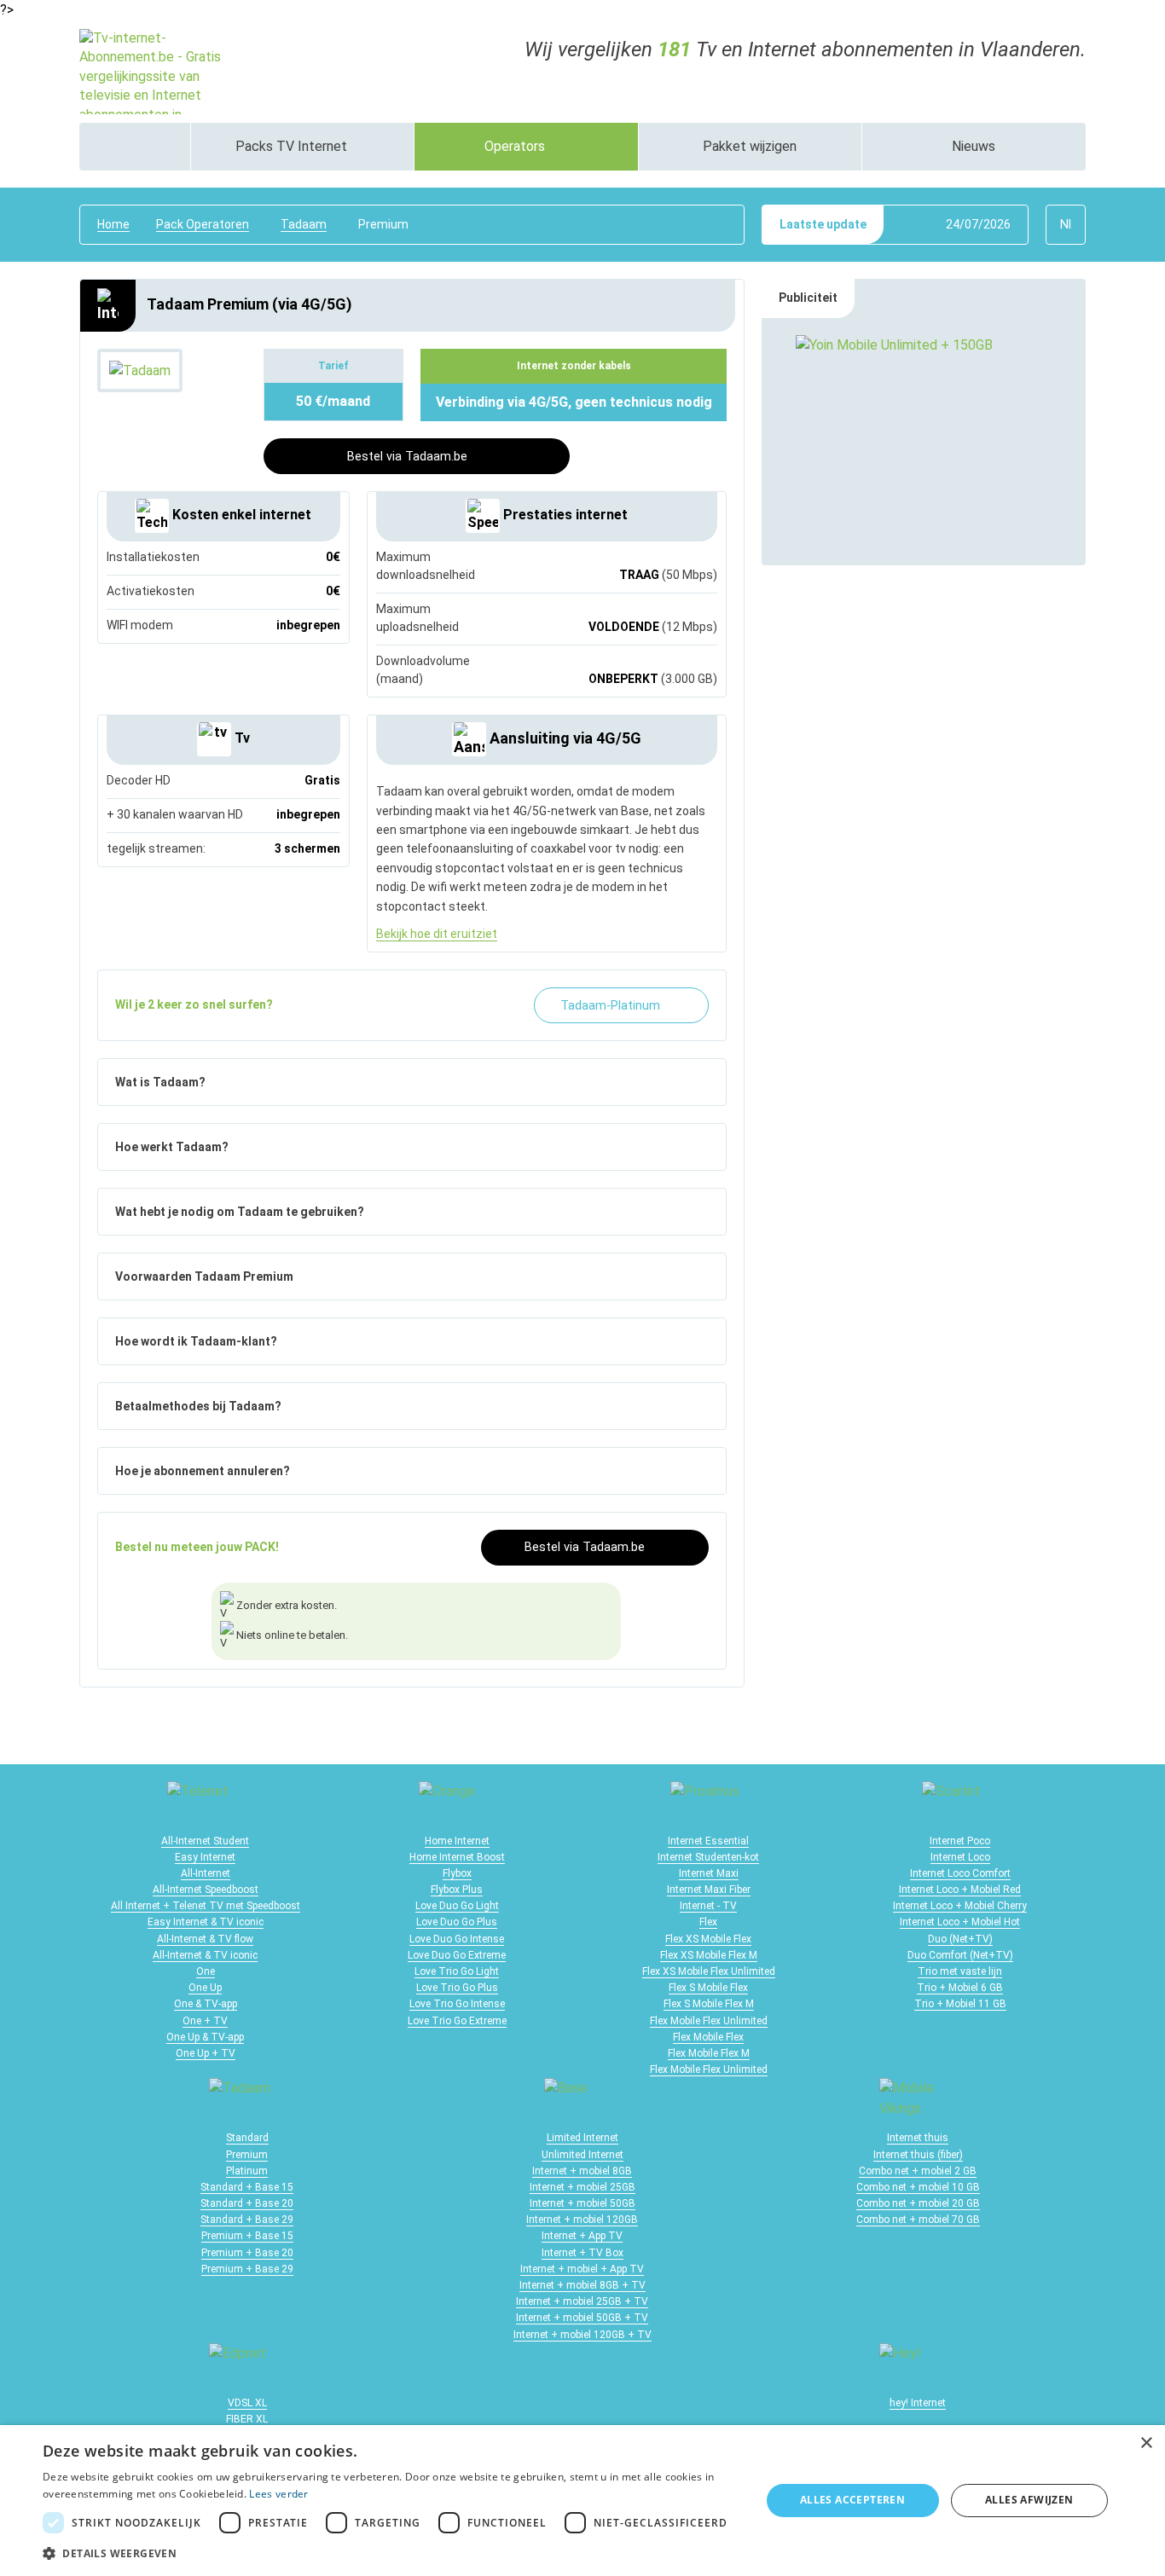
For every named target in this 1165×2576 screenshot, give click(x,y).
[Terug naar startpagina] (156, 70)
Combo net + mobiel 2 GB (918, 2171)
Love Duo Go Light (457, 1906)
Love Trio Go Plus (457, 1988)
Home (113, 224)
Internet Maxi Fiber (709, 1890)
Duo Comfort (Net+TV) (960, 1955)
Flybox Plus (457, 1890)
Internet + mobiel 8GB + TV (582, 2285)
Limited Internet (582, 2138)
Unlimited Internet (582, 2155)
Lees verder (278, 2494)
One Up (205, 1988)
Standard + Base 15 (247, 2187)
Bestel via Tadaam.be (407, 457)
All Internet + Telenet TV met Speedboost (206, 1906)
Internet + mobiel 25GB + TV (582, 2301)
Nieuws (974, 146)
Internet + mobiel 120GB (582, 2220)
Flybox (457, 1873)
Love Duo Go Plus (457, 1922)
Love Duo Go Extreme (457, 1955)
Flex (708, 1922)
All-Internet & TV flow (205, 1939)
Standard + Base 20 (247, 2203)
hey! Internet (918, 2403)
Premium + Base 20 (247, 2253)
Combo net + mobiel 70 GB (918, 2220)
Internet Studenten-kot (708, 1857)
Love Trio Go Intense (457, 2004)
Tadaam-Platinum (612, 1006)
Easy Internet (205, 1857)
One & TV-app (206, 2004)
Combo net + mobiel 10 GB (918, 2187)
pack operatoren (203, 224)
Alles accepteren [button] (852, 2500)
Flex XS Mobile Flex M (709, 1955)
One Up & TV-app (205, 2037)
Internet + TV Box (582, 2253)
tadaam (304, 224)
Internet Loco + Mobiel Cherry (960, 1906)
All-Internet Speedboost (206, 1890)
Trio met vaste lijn (960, 1971)
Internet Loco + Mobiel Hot (960, 1922)
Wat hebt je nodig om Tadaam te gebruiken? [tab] (240, 1212)
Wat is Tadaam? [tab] (160, 1082)
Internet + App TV (582, 2236)
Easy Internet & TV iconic (206, 1922)
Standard (247, 2138)
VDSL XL (247, 2403)
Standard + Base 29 (247, 2220)
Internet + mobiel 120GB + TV (582, 2335)
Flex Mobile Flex (708, 2037)
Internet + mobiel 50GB (582, 2203)
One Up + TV (206, 2053)
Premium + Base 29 (247, 2269)
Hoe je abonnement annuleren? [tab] (203, 1471)
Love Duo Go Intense (457, 1939)
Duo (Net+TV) (960, 1939)
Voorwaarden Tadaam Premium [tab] (204, 1276)
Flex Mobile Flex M (709, 2053)
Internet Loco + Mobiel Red (960, 1890)
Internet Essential (708, 1841)
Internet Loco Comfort (960, 1873)
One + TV (205, 2021)
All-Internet (206, 1873)
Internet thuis (918, 2138)
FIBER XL (247, 2419)
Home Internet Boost (457, 1857)
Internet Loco (960, 1857)
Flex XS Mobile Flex (708, 1939)
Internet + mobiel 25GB (582, 2187)
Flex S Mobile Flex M (709, 2004)
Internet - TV (708, 1906)
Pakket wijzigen (750, 146)
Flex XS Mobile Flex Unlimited (709, 1971)
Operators (516, 146)
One (206, 1971)
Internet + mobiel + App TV (582, 2269)
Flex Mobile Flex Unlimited (709, 2021)
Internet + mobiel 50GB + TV (582, 2318)
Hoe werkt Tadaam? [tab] (172, 1147)
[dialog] (582, 2501)
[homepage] (135, 147)
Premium (247, 2155)
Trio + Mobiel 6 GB (960, 1988)
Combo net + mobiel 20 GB (918, 2203)
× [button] (1146, 2443)
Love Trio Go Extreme (457, 2021)
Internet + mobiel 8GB (582, 2171)
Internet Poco (960, 1841)
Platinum (247, 2171)
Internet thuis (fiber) (918, 2155)
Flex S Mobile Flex (708, 1988)
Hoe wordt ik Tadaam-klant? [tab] (196, 1341)
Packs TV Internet (293, 146)
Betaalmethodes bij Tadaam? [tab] (198, 1406)
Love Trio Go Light (457, 1971)
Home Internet (457, 1841)
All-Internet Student (205, 1841)
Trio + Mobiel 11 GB (960, 2004)
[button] (391, 2553)
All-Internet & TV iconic (205, 1955)
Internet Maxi (709, 1873)
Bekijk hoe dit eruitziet (437, 934)
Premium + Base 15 (247, 2236)
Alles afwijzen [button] (1029, 2500)
